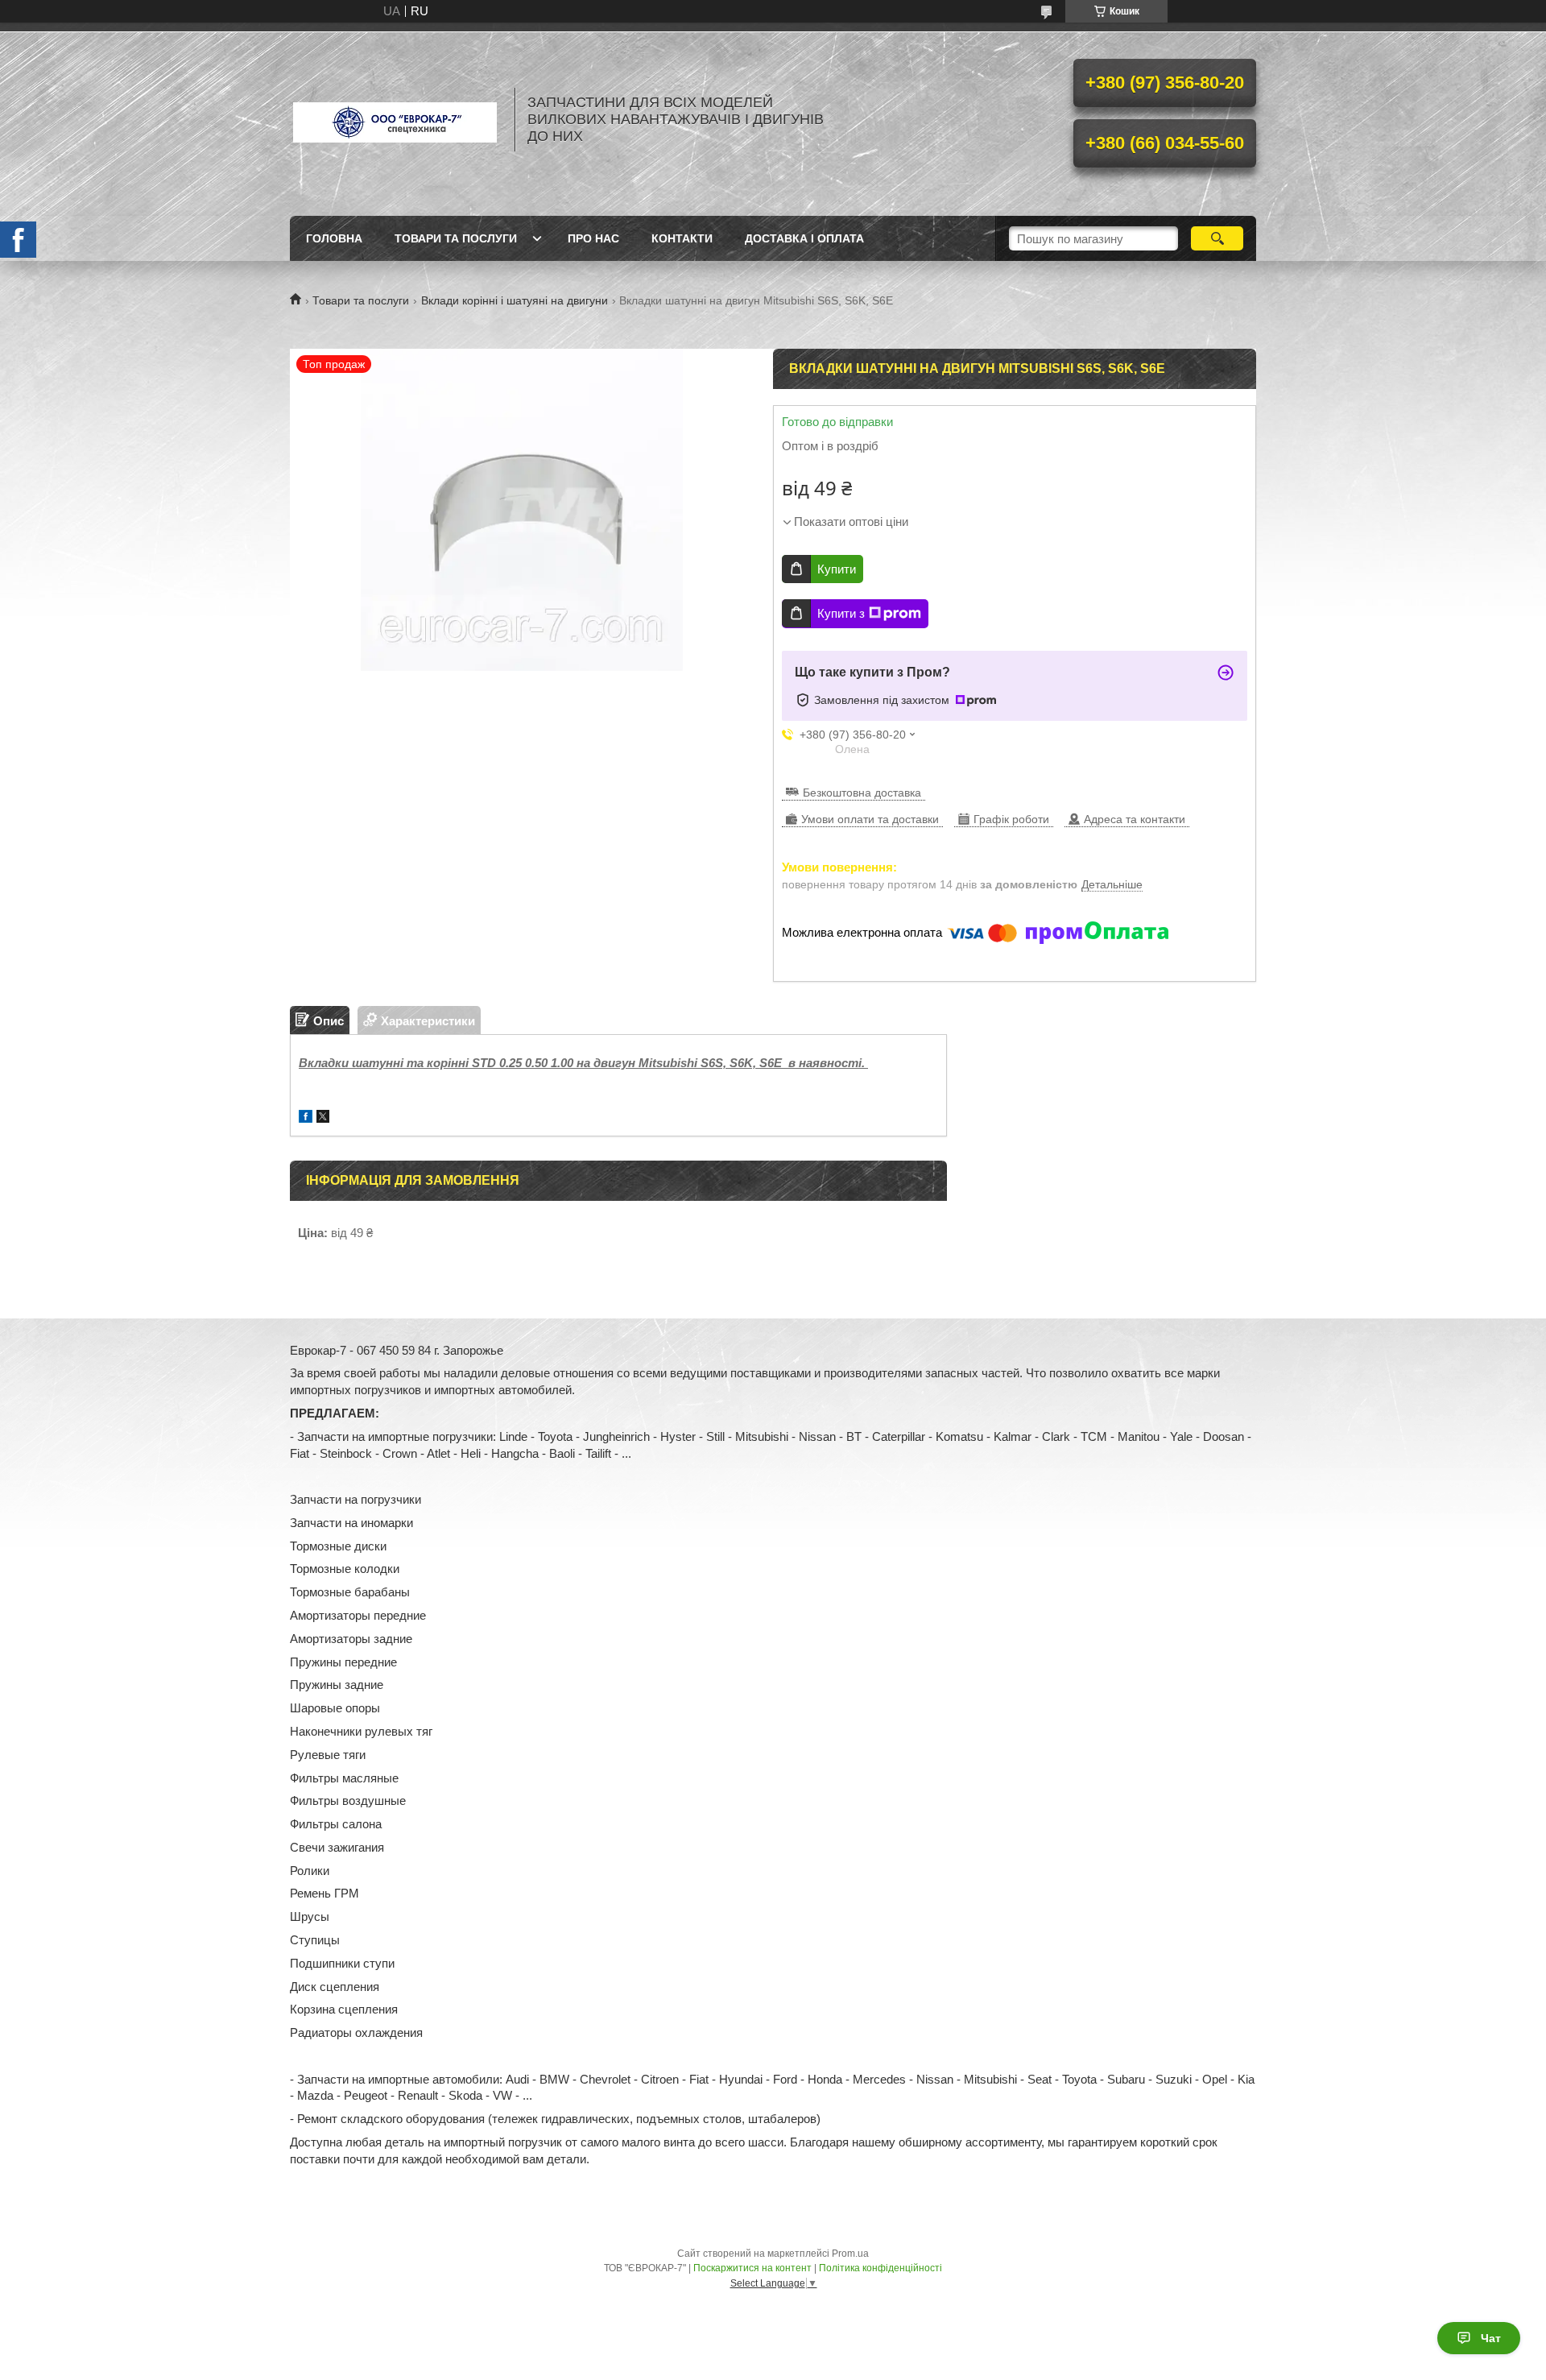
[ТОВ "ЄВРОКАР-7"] (395, 119)
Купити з (841, 613)
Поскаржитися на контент (752, 2268)
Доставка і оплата (804, 238)
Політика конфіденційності (880, 2268)
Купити (837, 569)
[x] (323, 1118)
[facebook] (306, 1118)
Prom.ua (850, 2254)
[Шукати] (1217, 238)
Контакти (682, 238)
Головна (334, 238)
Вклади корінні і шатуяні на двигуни (515, 300)
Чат (1491, 2338)
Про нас (593, 238)
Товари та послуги (456, 238)
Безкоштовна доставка (862, 793)
